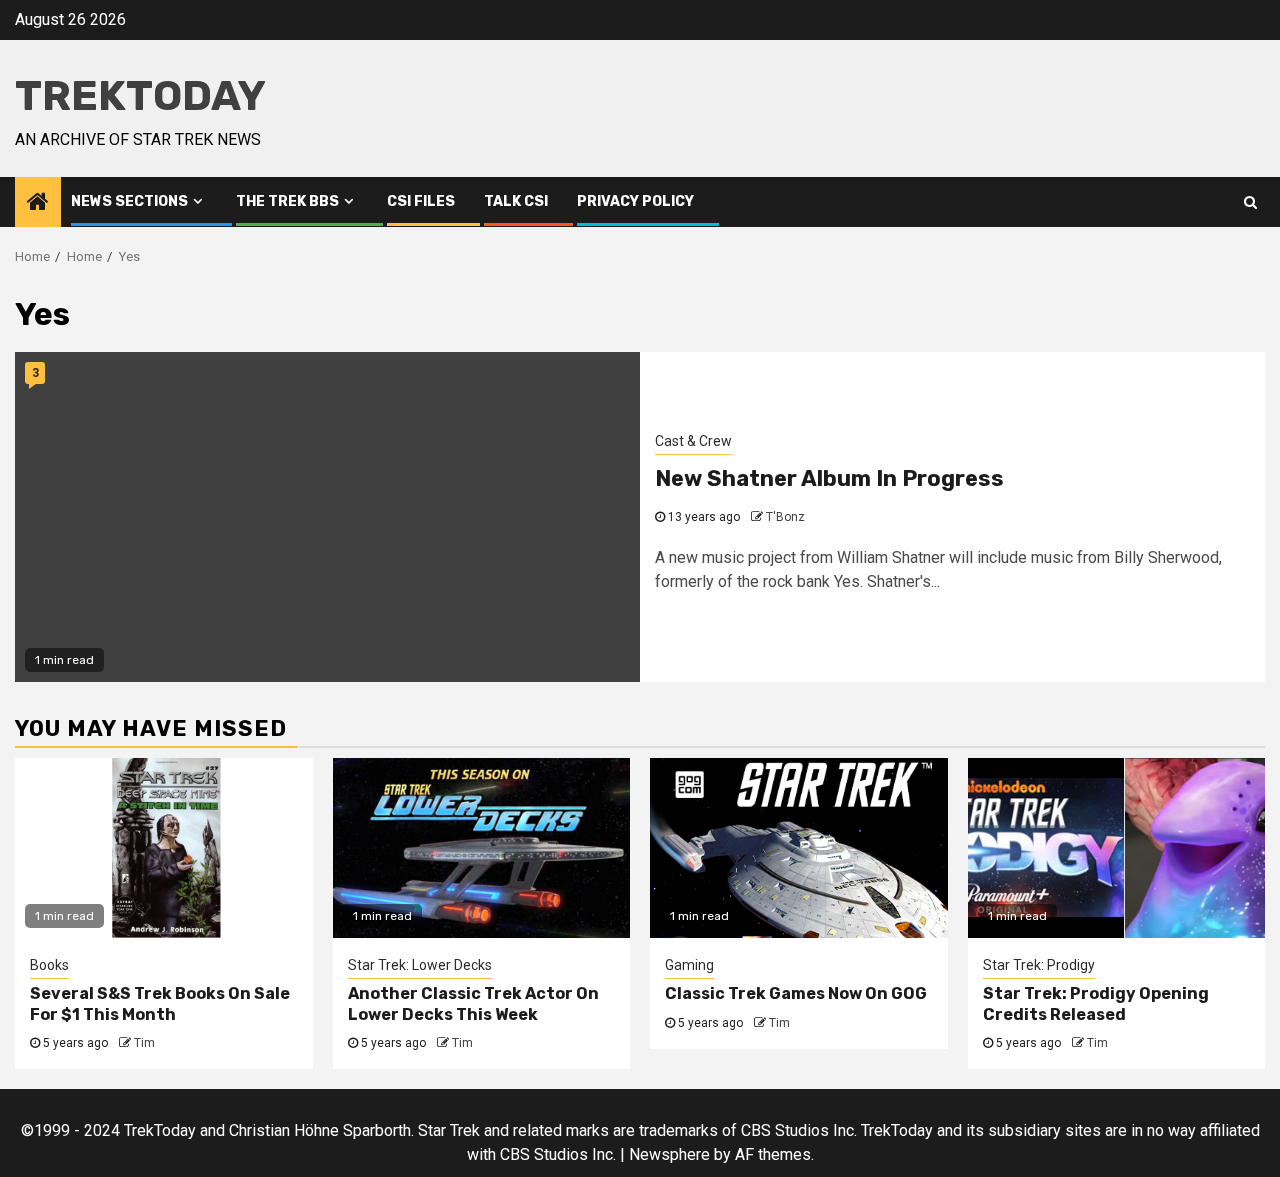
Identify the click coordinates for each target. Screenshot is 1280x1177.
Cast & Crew (693, 441)
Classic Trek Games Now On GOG (796, 993)
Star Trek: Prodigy (1039, 965)
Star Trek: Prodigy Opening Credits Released (1096, 1004)
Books (49, 965)
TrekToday (140, 96)
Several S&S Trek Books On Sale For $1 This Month (160, 1004)
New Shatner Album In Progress (829, 478)
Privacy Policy (635, 201)
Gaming (689, 965)
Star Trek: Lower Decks (420, 965)
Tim (144, 1043)
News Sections (129, 201)
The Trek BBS (287, 201)
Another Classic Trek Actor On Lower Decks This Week (473, 1004)
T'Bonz (785, 517)
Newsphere (669, 1154)
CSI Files (421, 201)
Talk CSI (516, 201)
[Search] (1250, 202)
